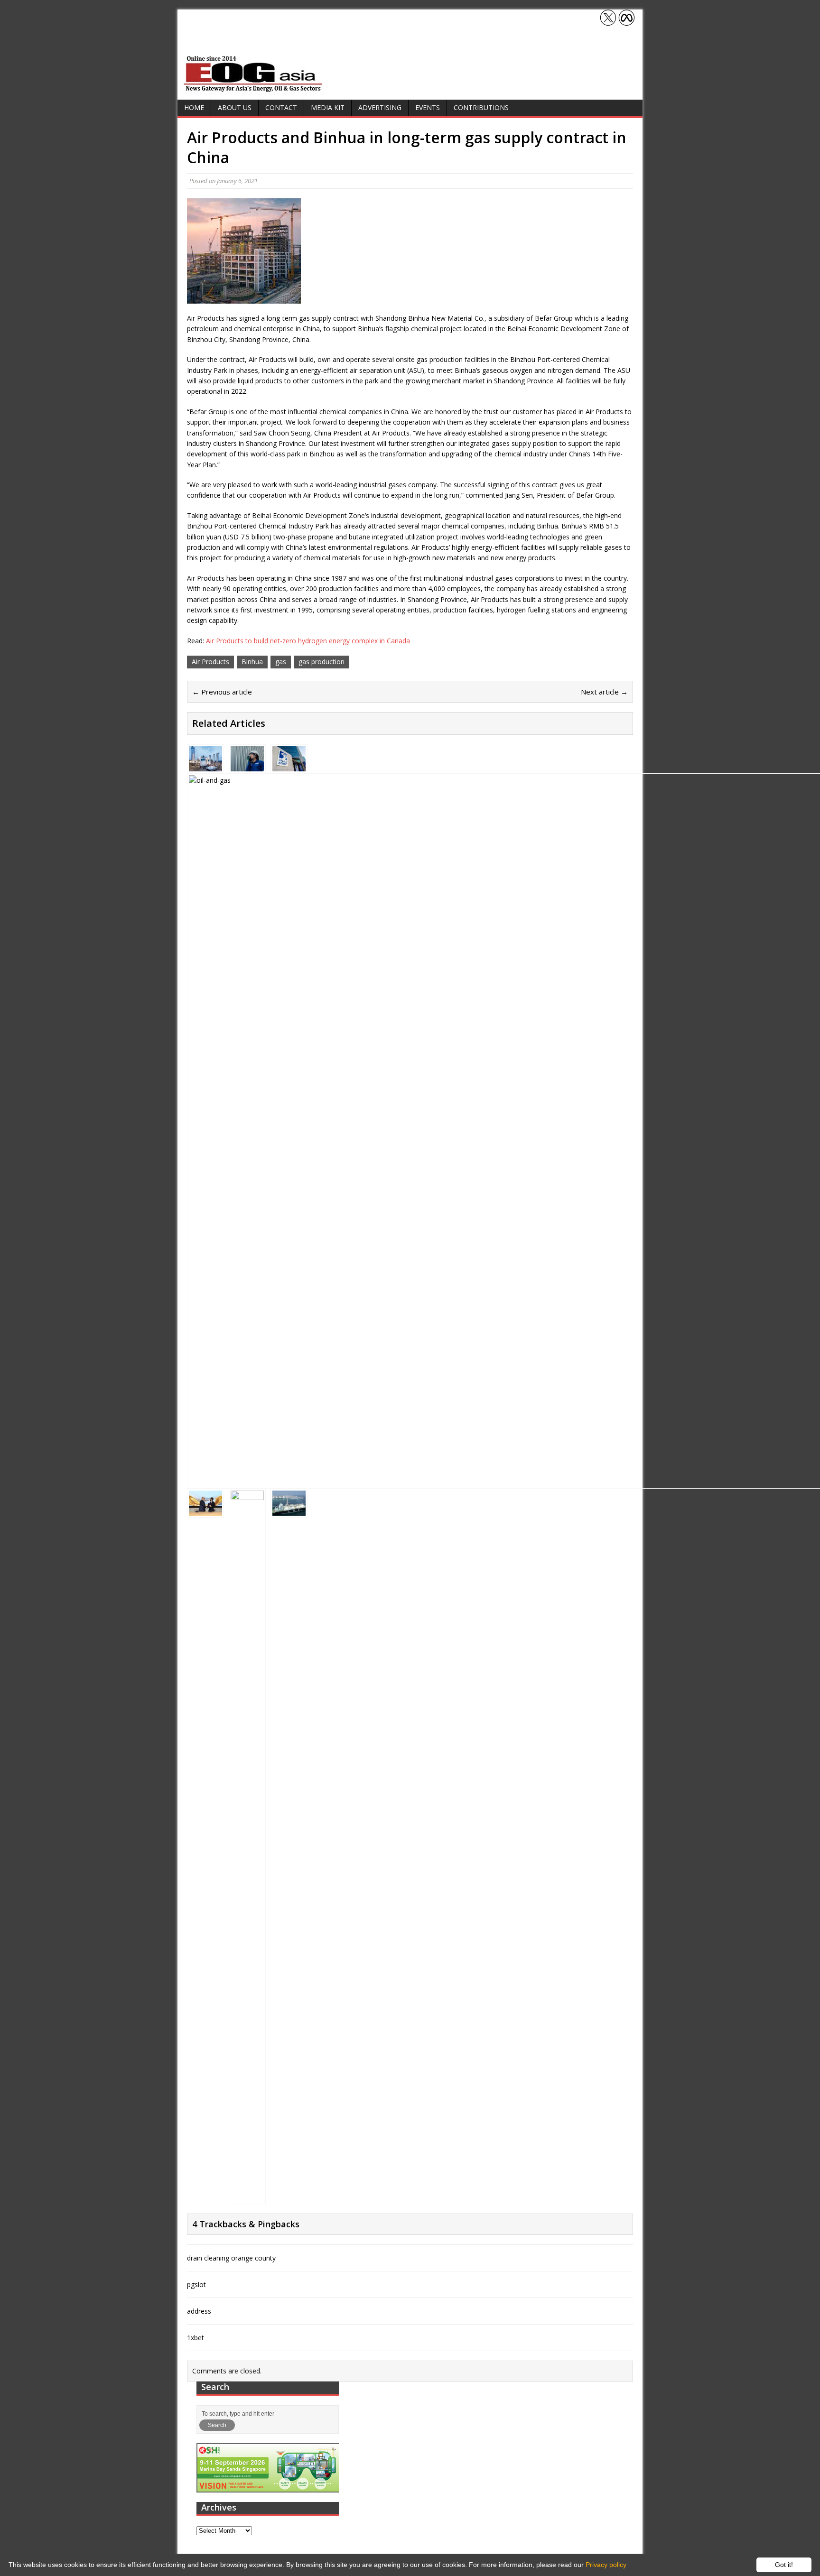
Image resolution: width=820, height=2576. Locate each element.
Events (428, 107)
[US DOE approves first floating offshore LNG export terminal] (247, 2196)
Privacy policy (606, 2565)
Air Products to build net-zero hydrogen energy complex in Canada (308, 641)
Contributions (481, 107)
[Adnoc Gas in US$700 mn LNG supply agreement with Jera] (289, 1510)
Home (194, 107)
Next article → (604, 692)
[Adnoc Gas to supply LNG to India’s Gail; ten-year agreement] (289, 765)
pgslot (196, 2284)
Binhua (252, 662)
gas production (321, 662)
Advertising (380, 107)
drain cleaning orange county (231, 2258)
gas (281, 662)
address (199, 2311)
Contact (281, 107)
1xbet (196, 2338)
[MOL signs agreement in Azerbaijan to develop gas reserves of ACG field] (205, 1510)
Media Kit (328, 107)
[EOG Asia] (253, 89)
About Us (235, 107)
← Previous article (222, 692)
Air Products (210, 662)
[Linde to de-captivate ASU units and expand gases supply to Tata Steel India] (205, 765)
